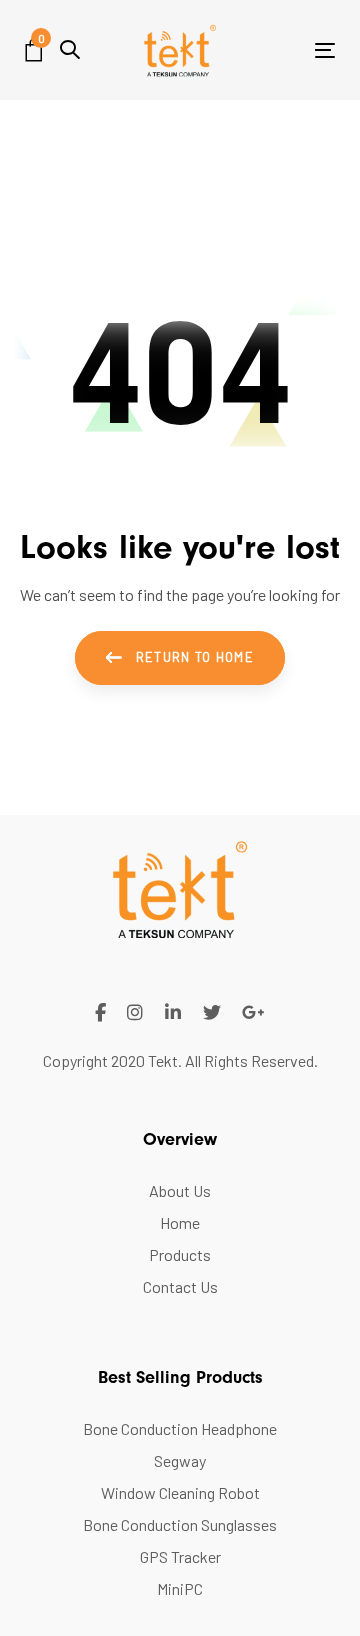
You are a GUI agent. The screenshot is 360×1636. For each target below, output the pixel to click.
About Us (180, 1190)
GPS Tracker (180, 1556)
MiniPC (180, 1588)
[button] (70, 49)
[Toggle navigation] (283, 50)
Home (180, 1222)
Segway (180, 1460)
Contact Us (180, 1286)
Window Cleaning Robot (180, 1492)
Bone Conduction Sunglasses (180, 1524)
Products (180, 1254)
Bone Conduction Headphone (180, 1428)
